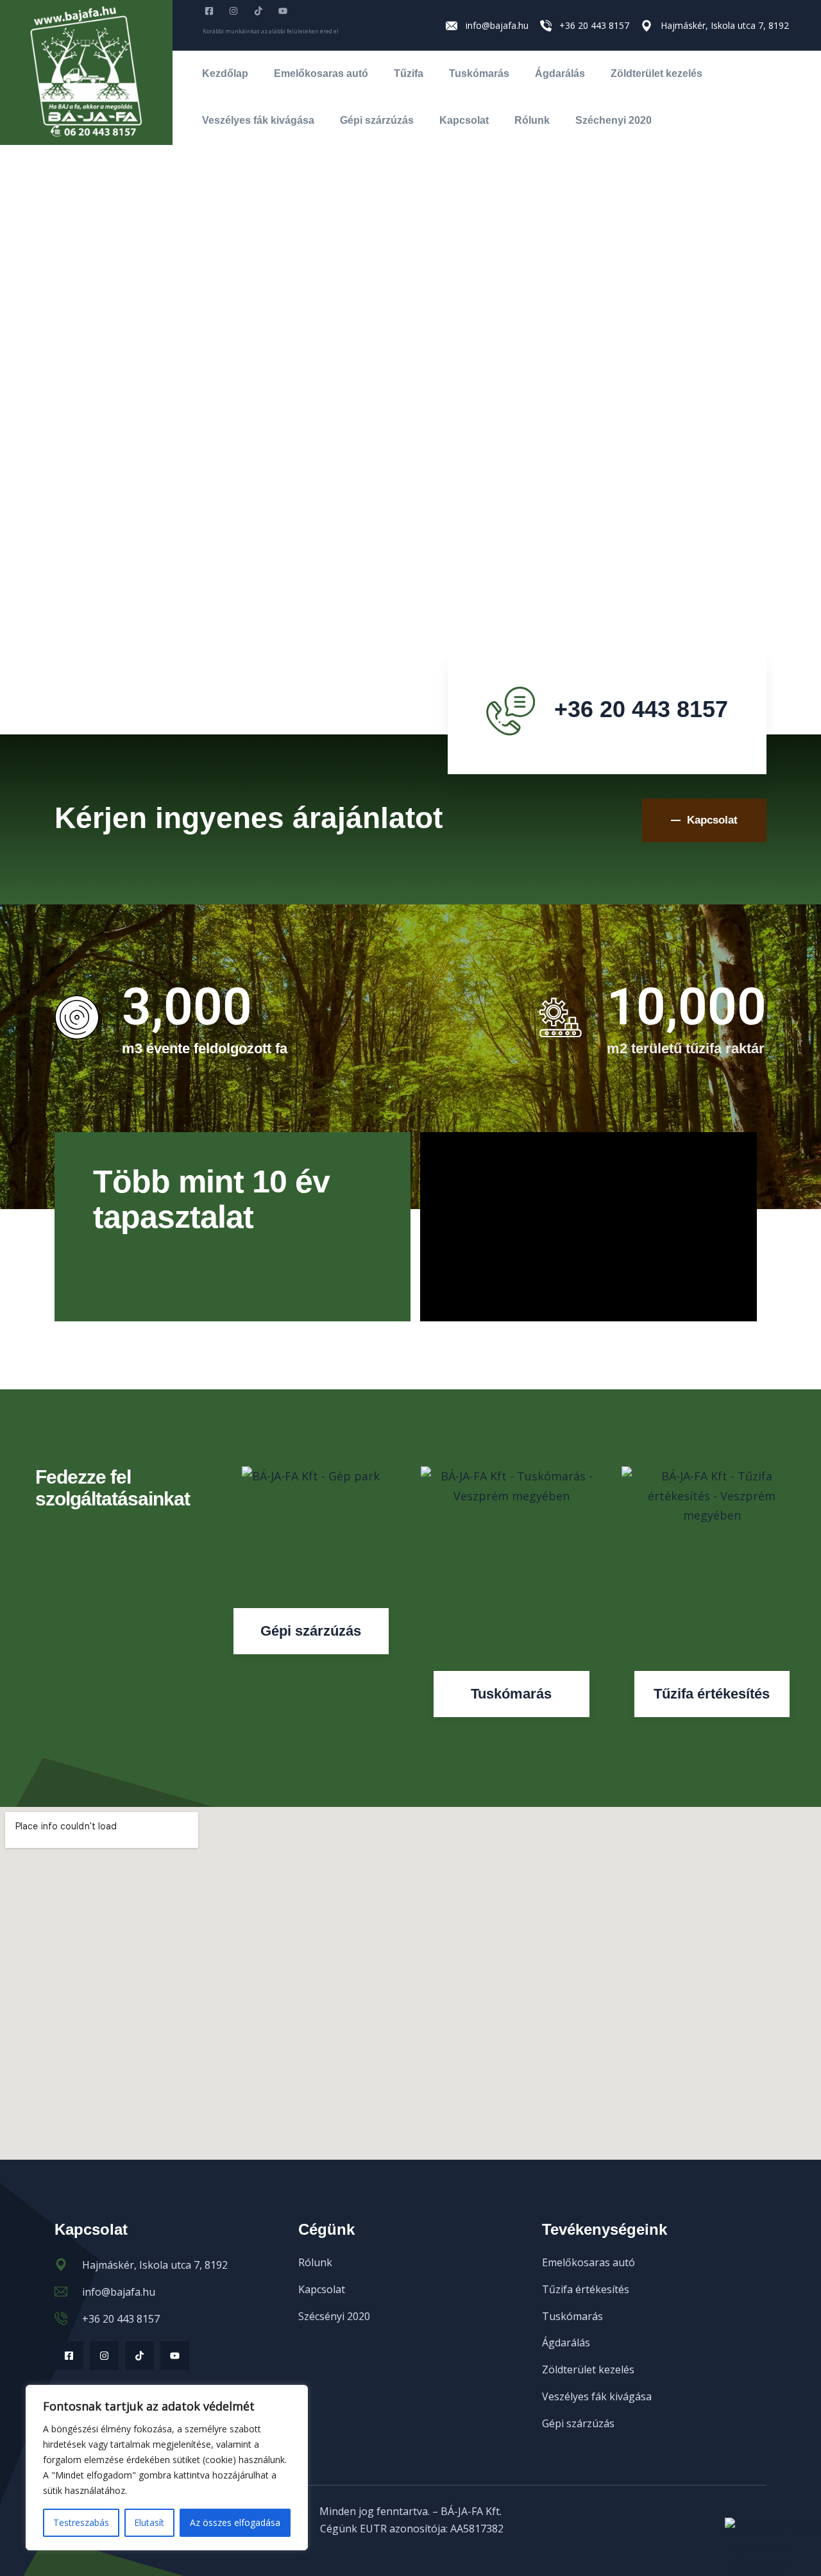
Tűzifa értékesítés (712, 1694)
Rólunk (532, 120)
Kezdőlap (225, 73)
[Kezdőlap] (86, 72)
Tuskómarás (479, 73)
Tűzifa (409, 73)
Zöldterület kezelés (656, 73)
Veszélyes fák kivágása (258, 120)
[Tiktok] (140, 2356)
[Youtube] (175, 2356)
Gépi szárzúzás (377, 120)
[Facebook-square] (69, 2356)
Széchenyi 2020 (614, 120)
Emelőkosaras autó (321, 73)
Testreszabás (81, 2522)
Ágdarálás (560, 73)
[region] (167, 2468)
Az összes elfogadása (235, 2522)
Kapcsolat (464, 120)
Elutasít (149, 2522)
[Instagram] (104, 2356)
